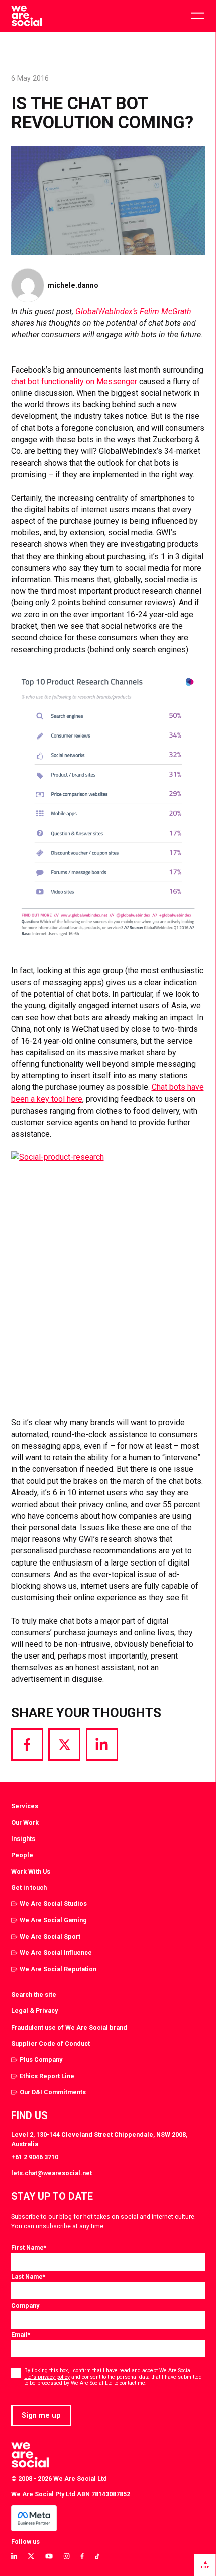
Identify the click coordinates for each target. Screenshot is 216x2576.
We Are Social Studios (53, 1904)
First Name (29, 2247)
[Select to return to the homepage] (26, 16)
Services (25, 1806)
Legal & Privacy (34, 2011)
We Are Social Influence (56, 1952)
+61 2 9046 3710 (35, 2157)
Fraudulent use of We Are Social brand (69, 2027)
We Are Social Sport (50, 1936)
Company (25, 2305)
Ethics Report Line (47, 2076)
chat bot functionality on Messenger (74, 381)
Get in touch (29, 1888)
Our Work (25, 1823)
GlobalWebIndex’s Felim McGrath (133, 311)
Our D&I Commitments (53, 2092)
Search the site (34, 1995)
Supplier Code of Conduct (50, 2043)
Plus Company (41, 2059)
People (22, 1855)
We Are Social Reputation (58, 1969)
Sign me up (41, 2415)
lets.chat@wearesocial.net (51, 2173)
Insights (23, 1839)
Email (21, 2334)
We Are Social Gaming (53, 1920)
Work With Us (31, 1871)
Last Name (28, 2277)
